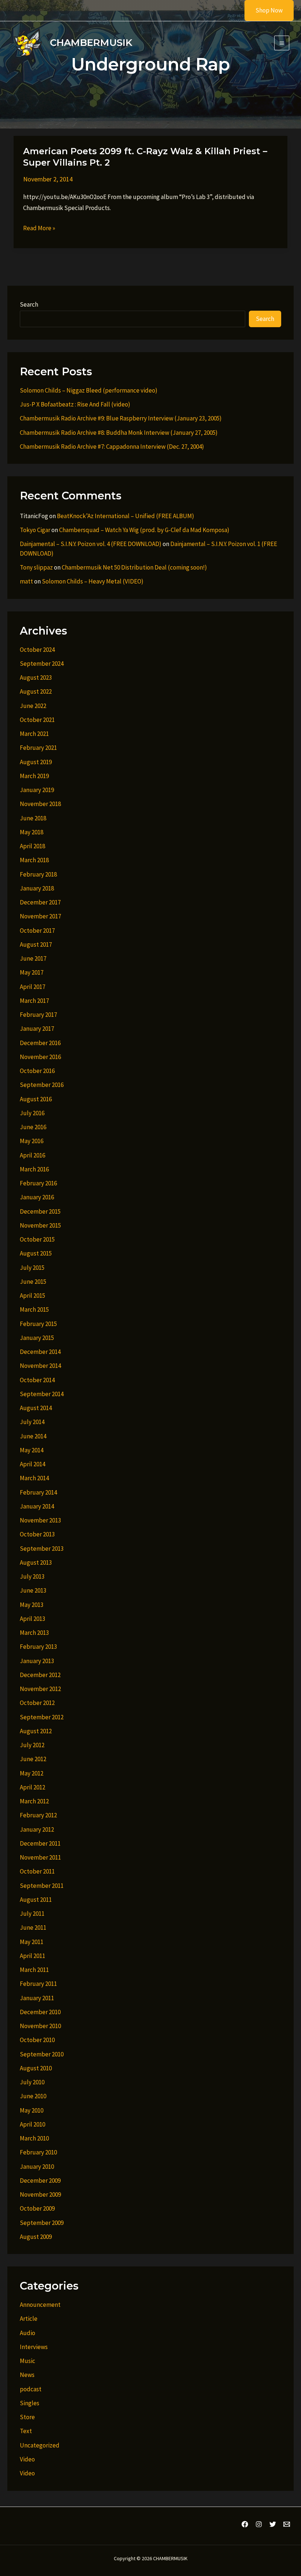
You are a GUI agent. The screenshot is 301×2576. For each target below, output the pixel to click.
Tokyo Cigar (35, 530)
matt (26, 581)
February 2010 (38, 2152)
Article (29, 2319)
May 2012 (32, 1773)
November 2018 (40, 804)
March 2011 (34, 1970)
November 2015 (40, 1225)
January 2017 (37, 1029)
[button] (264, 10)
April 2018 (32, 846)
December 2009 (40, 2181)
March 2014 (34, 1478)
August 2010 (36, 2068)
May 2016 (32, 1141)
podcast (31, 2389)
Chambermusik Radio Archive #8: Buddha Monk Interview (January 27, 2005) (119, 433)
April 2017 (32, 987)
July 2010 (32, 2082)
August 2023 (36, 678)
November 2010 (40, 2026)
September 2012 (42, 1717)
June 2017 (33, 958)
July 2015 (32, 1268)
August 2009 (36, 2237)
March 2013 (34, 1633)
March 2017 (34, 1001)
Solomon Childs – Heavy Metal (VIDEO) (93, 581)
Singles (30, 2403)
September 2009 (42, 2223)
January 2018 (37, 888)
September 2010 (42, 2054)
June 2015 (33, 1282)
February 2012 (38, 1815)
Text (26, 2431)
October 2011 (37, 1871)
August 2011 (36, 1900)
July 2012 (32, 1745)
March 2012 (34, 1801)
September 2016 (42, 1085)
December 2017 (40, 902)
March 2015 (34, 1309)
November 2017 (40, 916)
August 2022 (36, 691)
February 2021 (38, 748)
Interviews (34, 2347)
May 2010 (32, 2110)
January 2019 (37, 790)
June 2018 (33, 818)
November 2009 (40, 2194)
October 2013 (37, 1534)
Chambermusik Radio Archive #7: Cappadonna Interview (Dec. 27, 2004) (112, 447)
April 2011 (32, 1956)
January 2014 (37, 1506)
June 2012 (33, 1759)
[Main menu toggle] (282, 43)
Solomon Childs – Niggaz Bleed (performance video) (89, 390)
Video (27, 2459)
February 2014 (38, 1492)
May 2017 (32, 972)
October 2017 (37, 931)
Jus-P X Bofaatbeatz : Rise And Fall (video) (75, 404)
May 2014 (32, 1450)
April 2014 (32, 1464)
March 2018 (34, 860)
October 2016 (37, 1071)
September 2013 (42, 1549)
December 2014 (40, 1352)
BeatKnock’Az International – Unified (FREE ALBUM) (126, 516)
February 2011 (38, 1984)
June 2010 (33, 2096)
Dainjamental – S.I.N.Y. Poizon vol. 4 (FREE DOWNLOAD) (91, 544)
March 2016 (34, 1169)
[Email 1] (287, 2524)
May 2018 (32, 832)
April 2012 (32, 1787)
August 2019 (36, 762)
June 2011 (33, 1928)
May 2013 (32, 1605)
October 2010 (37, 2040)
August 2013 (36, 1562)
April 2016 (32, 1155)
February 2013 (38, 1647)
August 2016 (36, 1099)
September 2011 (42, 1886)
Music (28, 2361)
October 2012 (37, 1703)
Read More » (39, 229)
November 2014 (40, 1366)
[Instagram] (259, 2524)
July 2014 (32, 1422)
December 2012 (40, 1675)
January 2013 (37, 1661)
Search (29, 304)
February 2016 (38, 1183)
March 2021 (34, 734)
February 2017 (38, 1015)
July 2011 (32, 1914)
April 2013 (32, 1619)
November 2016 (40, 1057)
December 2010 (40, 2012)
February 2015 (38, 1324)
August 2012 (36, 1731)
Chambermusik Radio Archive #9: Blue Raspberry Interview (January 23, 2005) (121, 418)
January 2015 (37, 1338)
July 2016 (32, 1113)
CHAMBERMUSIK (91, 43)
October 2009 (37, 2208)
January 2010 (37, 2167)
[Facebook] (245, 2524)
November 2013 (40, 1520)
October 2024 (37, 650)
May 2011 (32, 1942)
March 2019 (34, 776)
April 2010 (32, 2124)
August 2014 (36, 1408)
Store (27, 2417)
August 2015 (36, 1253)
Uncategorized (40, 2445)
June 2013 (33, 1590)
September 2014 (42, 1394)
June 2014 (33, 1436)
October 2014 (37, 1380)
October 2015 (37, 1239)
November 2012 (40, 1689)
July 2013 (32, 1576)
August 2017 (36, 944)
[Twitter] (273, 2524)
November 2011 (40, 1857)
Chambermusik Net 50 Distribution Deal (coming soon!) (134, 567)
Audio (28, 2333)
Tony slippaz (36, 567)
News (27, 2375)
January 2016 (37, 1197)
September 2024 (42, 664)
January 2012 (37, 1829)
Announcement (40, 2305)
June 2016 (33, 1127)
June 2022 (33, 706)
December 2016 (40, 1043)
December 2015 (40, 1211)
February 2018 (38, 874)
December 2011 (40, 1843)
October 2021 (37, 720)
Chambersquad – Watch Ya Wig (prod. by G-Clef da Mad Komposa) (144, 530)
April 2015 (32, 1296)
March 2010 (34, 2138)
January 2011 (37, 1998)
